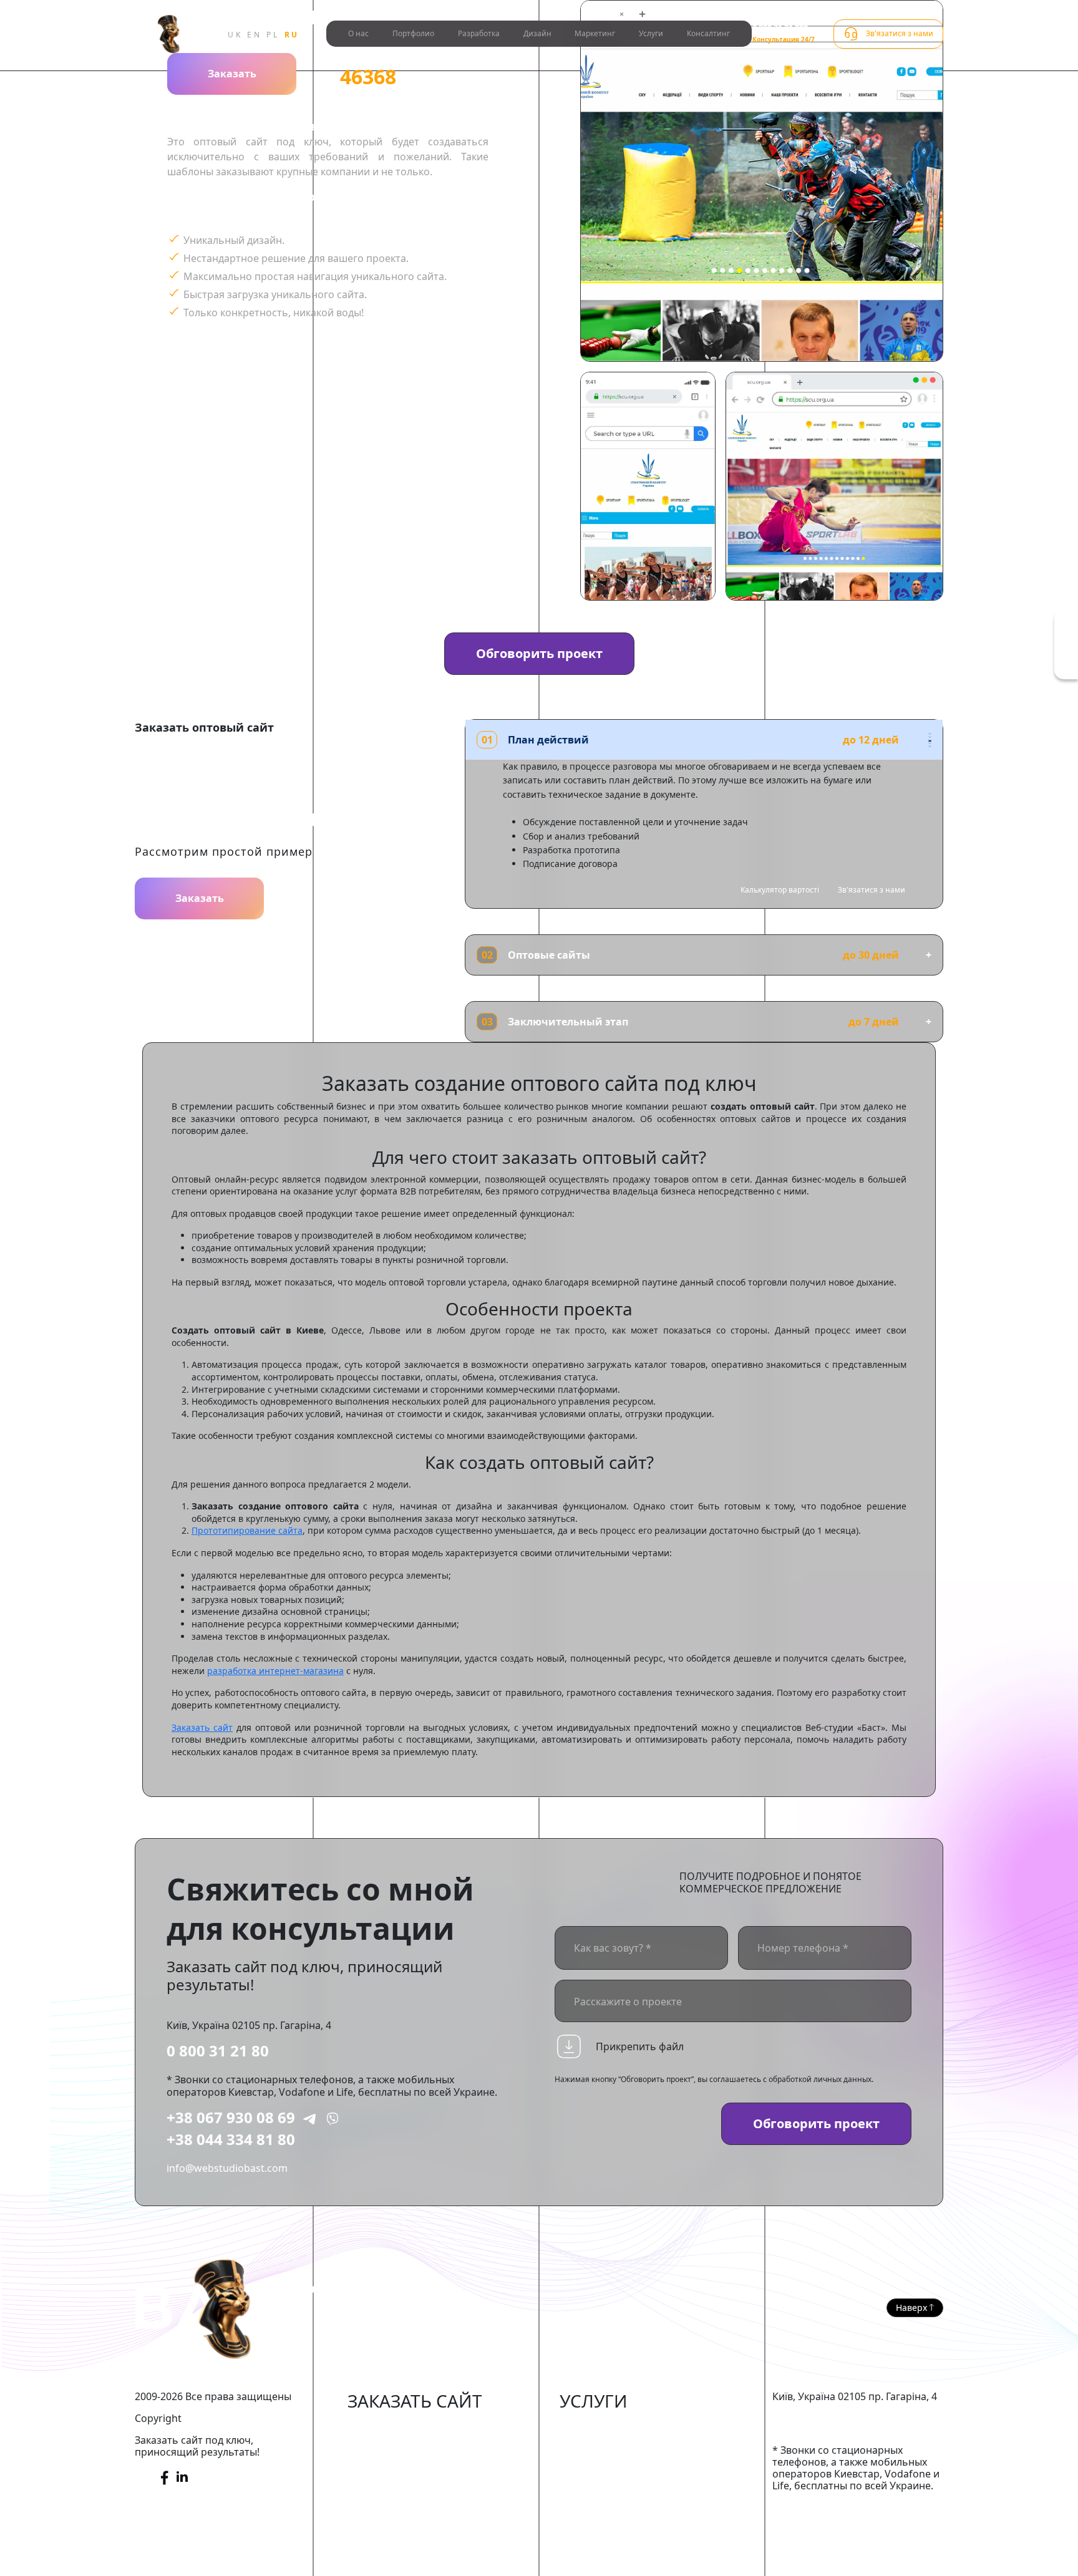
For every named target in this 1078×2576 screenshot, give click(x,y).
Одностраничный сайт (403, 2522)
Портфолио (413, 33)
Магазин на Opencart (400, 2465)
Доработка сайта (601, 2427)
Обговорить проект (539, 653)
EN (254, 35)
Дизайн (537, 33)
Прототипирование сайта (247, 1530)
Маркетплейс (380, 2446)
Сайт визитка (380, 2503)
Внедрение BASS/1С (607, 2484)
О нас (358, 33)
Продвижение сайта (609, 2446)
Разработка (479, 33)
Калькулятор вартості (780, 890)
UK (235, 35)
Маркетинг (595, 33)
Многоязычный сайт (398, 2560)
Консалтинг (708, 33)
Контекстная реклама (612, 2465)
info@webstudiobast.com (227, 2168)
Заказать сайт (202, 1727)
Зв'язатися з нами (872, 890)
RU (292, 35)
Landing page (380, 2541)
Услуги (651, 33)
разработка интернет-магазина (275, 1671)
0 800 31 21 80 (218, 2051)
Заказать (232, 74)
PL (273, 35)
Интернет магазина (396, 2427)
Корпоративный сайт (400, 2484)
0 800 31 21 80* (780, 28)
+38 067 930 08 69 (231, 2117)
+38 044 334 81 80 (231, 2139)
